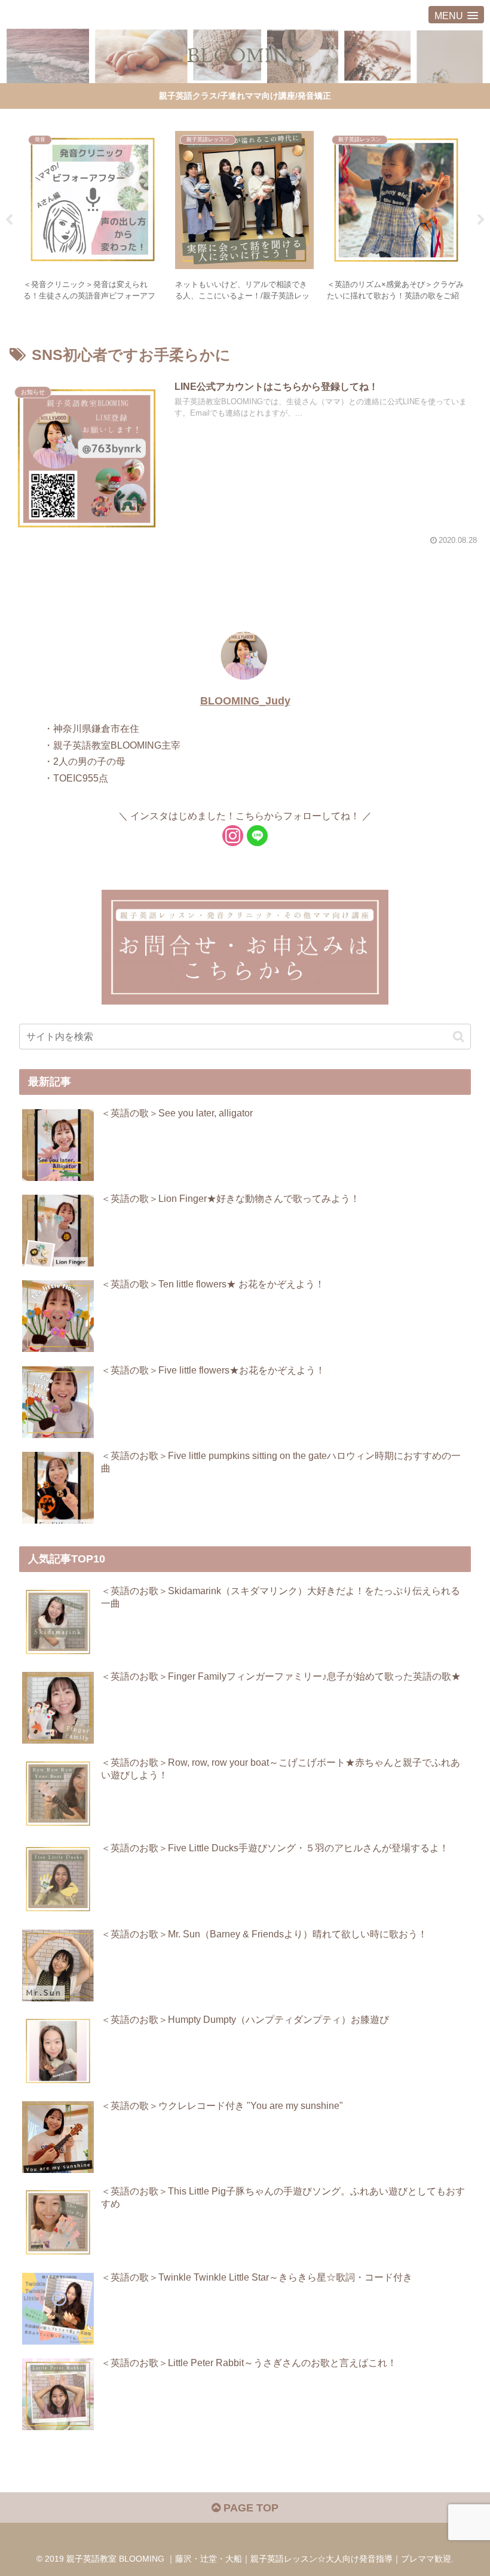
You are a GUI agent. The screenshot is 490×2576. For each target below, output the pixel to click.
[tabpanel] (93, 218)
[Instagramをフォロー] (233, 836)
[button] (459, 1037)
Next (481, 220)
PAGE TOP (249, 2508)
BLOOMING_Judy (245, 701)
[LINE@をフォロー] (257, 836)
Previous (9, 220)
